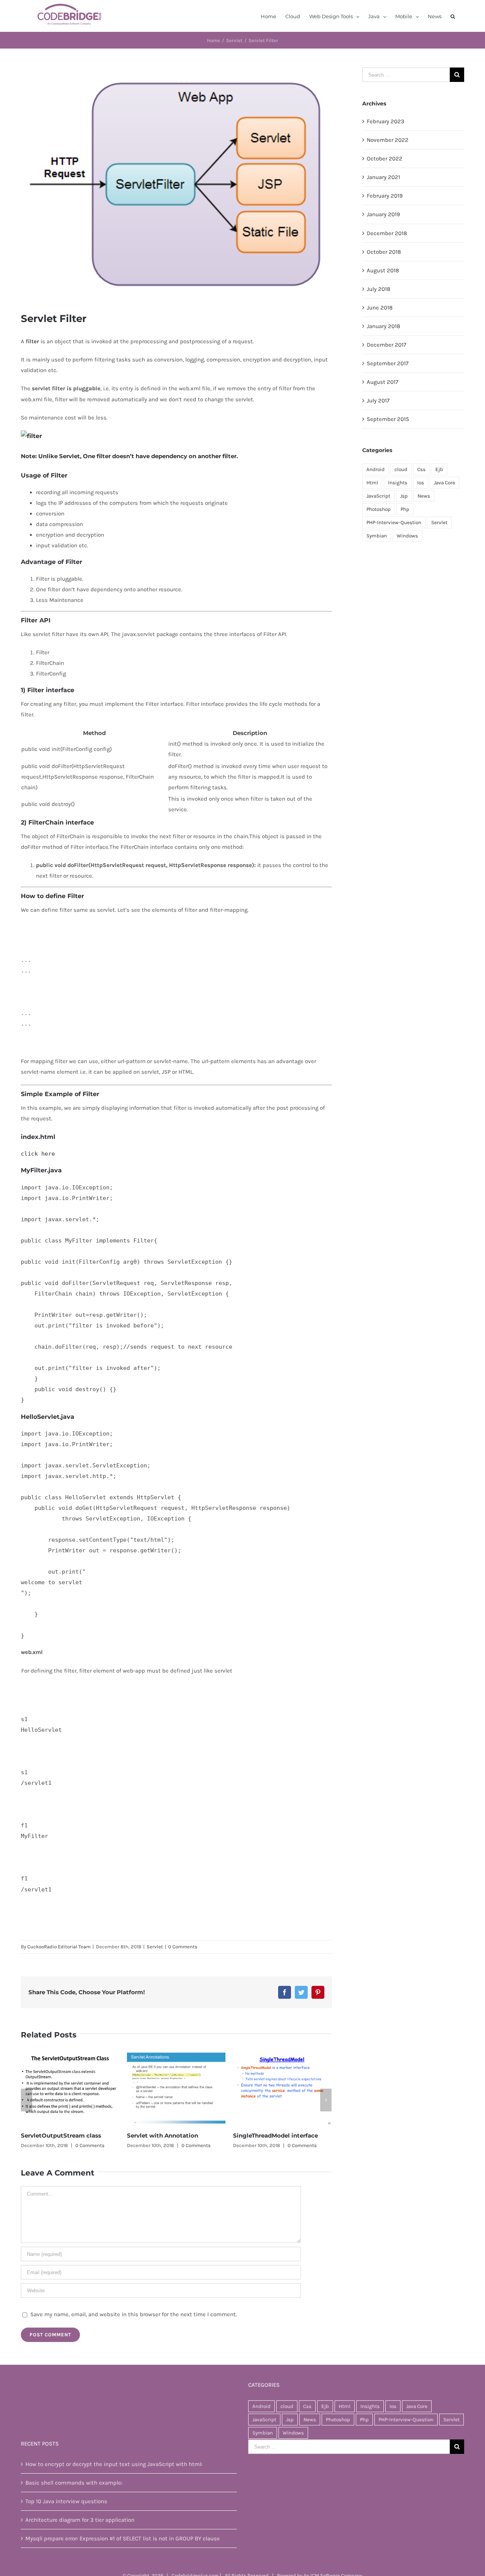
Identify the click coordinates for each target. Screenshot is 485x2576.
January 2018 (383, 326)
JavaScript (378, 496)
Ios (421, 483)
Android (375, 469)
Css (421, 469)
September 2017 (388, 363)
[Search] (453, 16)
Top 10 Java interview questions (66, 2501)
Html (372, 483)
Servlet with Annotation (56, 2135)
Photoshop (379, 509)
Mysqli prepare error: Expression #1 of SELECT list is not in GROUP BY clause (123, 2538)
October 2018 (384, 252)
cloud (401, 469)
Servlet (155, 1947)
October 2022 (385, 159)
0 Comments (183, 1947)
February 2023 (386, 121)
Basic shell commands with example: (74, 2483)
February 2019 (385, 196)
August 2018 (383, 270)
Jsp (404, 496)
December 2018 (387, 233)
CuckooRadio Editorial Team (59, 1947)
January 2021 (383, 177)
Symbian (377, 536)
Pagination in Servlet (264, 2135)
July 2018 (379, 289)
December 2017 (386, 345)
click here (38, 1154)
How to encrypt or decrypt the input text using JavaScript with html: (114, 2464)
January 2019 (383, 214)
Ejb (439, 469)
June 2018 (380, 308)
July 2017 (378, 401)
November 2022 (388, 140)
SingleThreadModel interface (169, 2135)
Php (405, 509)
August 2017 (383, 382)
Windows (407, 536)
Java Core (444, 483)
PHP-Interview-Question (394, 522)
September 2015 (388, 419)
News (424, 496)
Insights (398, 483)
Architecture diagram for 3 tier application (80, 2520)
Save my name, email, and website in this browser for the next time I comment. (134, 2314)
